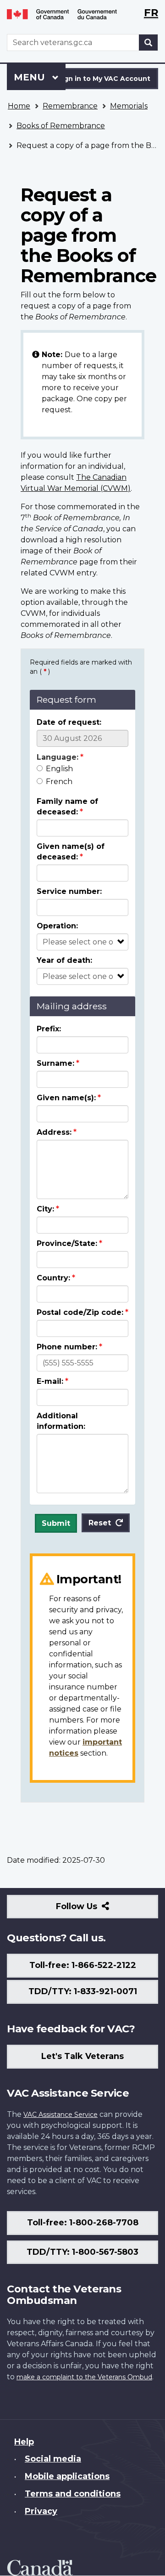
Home (19, 106)
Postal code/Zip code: (80, 1312)
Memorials (129, 106)
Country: (53, 1278)
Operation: (57, 926)
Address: (54, 1132)
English (59, 769)
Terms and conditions (73, 2494)
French (59, 782)
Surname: (55, 1063)
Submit (56, 1523)
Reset (100, 1523)
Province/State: (67, 1243)
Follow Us (96, 1910)
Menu (31, 77)
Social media (53, 2459)
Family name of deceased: (67, 807)
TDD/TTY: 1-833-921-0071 (83, 1991)
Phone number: (67, 1347)
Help (24, 2442)
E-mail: (50, 1381)
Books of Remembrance (61, 126)
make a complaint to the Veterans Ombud (84, 2377)
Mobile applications (67, 2476)
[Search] (148, 43)
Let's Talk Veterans (82, 2056)
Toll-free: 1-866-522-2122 (83, 1965)
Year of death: (64, 960)
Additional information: (61, 1421)
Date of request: (69, 722)
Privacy (41, 2511)
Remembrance (70, 106)
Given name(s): (66, 1098)
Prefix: (49, 1029)
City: (45, 1209)
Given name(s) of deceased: (71, 852)
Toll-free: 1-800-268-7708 (83, 2223)
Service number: (69, 891)
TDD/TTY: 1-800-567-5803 (82, 2252)
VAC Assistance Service (60, 2115)
